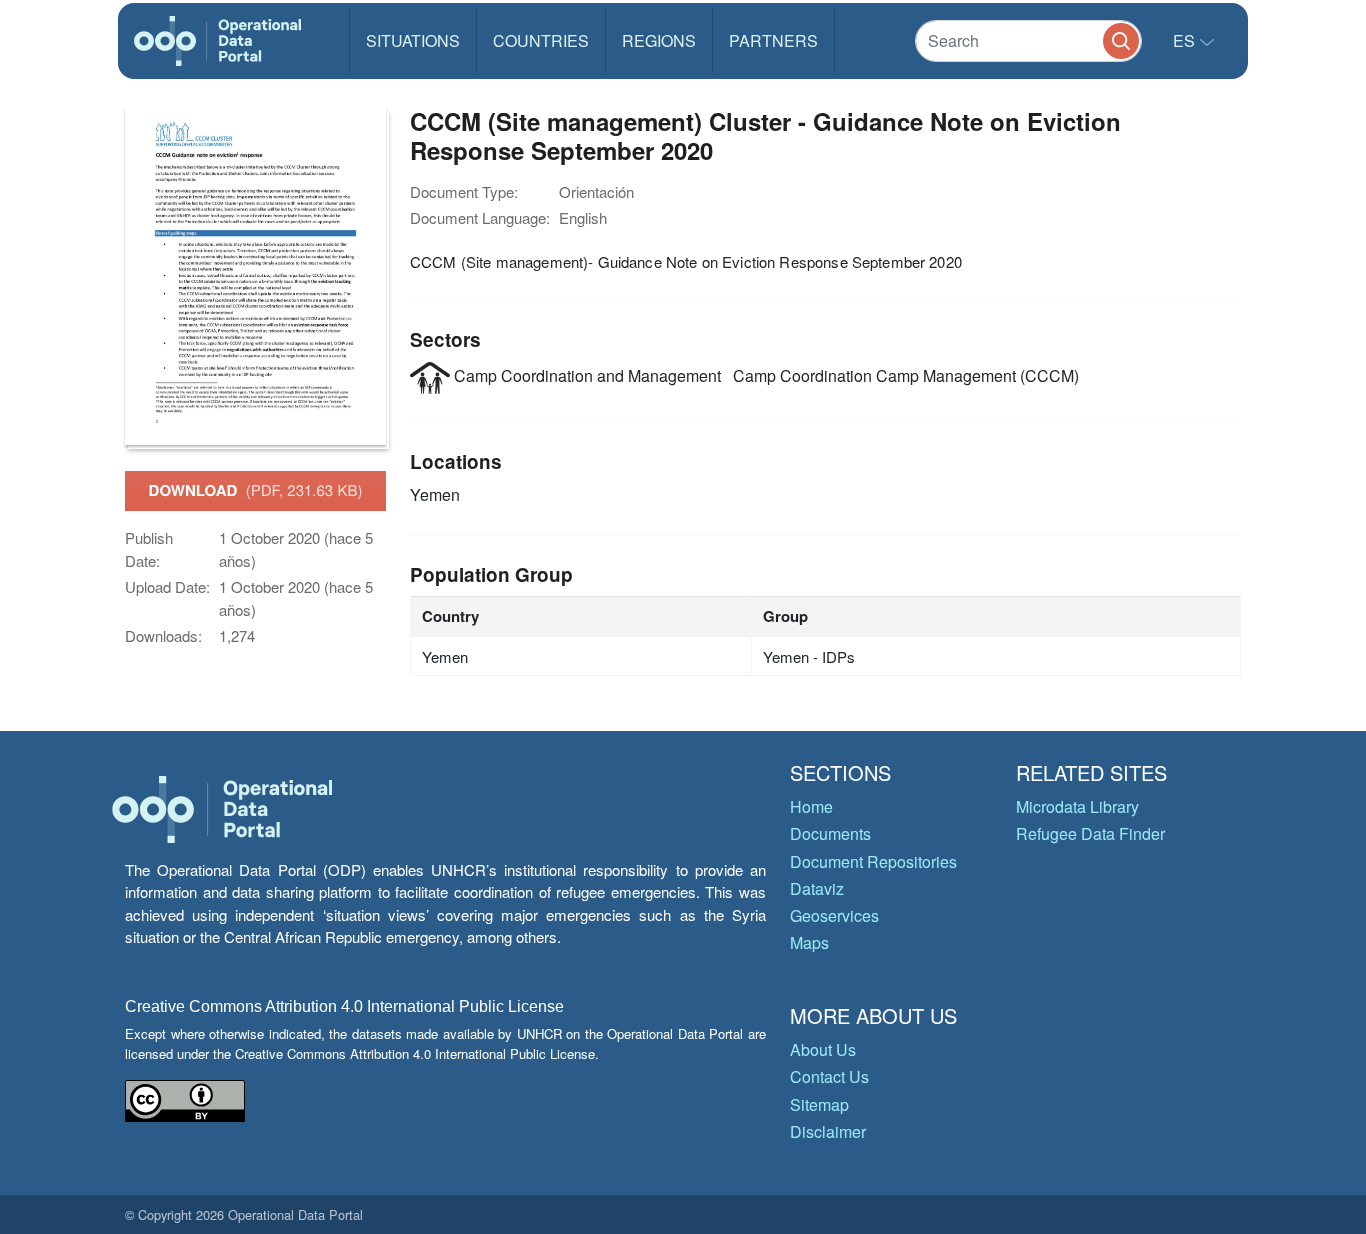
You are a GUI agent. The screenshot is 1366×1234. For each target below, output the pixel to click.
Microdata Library (1077, 806)
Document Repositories (873, 861)
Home (811, 806)
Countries (541, 40)
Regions (659, 40)
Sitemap (819, 1104)
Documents (830, 833)
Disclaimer (828, 1131)
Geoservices (834, 915)
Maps (809, 942)
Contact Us (829, 1076)
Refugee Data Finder (1090, 833)
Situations (413, 40)
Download (256, 490)
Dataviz (817, 888)
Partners (773, 40)
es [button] (1186, 40)
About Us (823, 1049)
